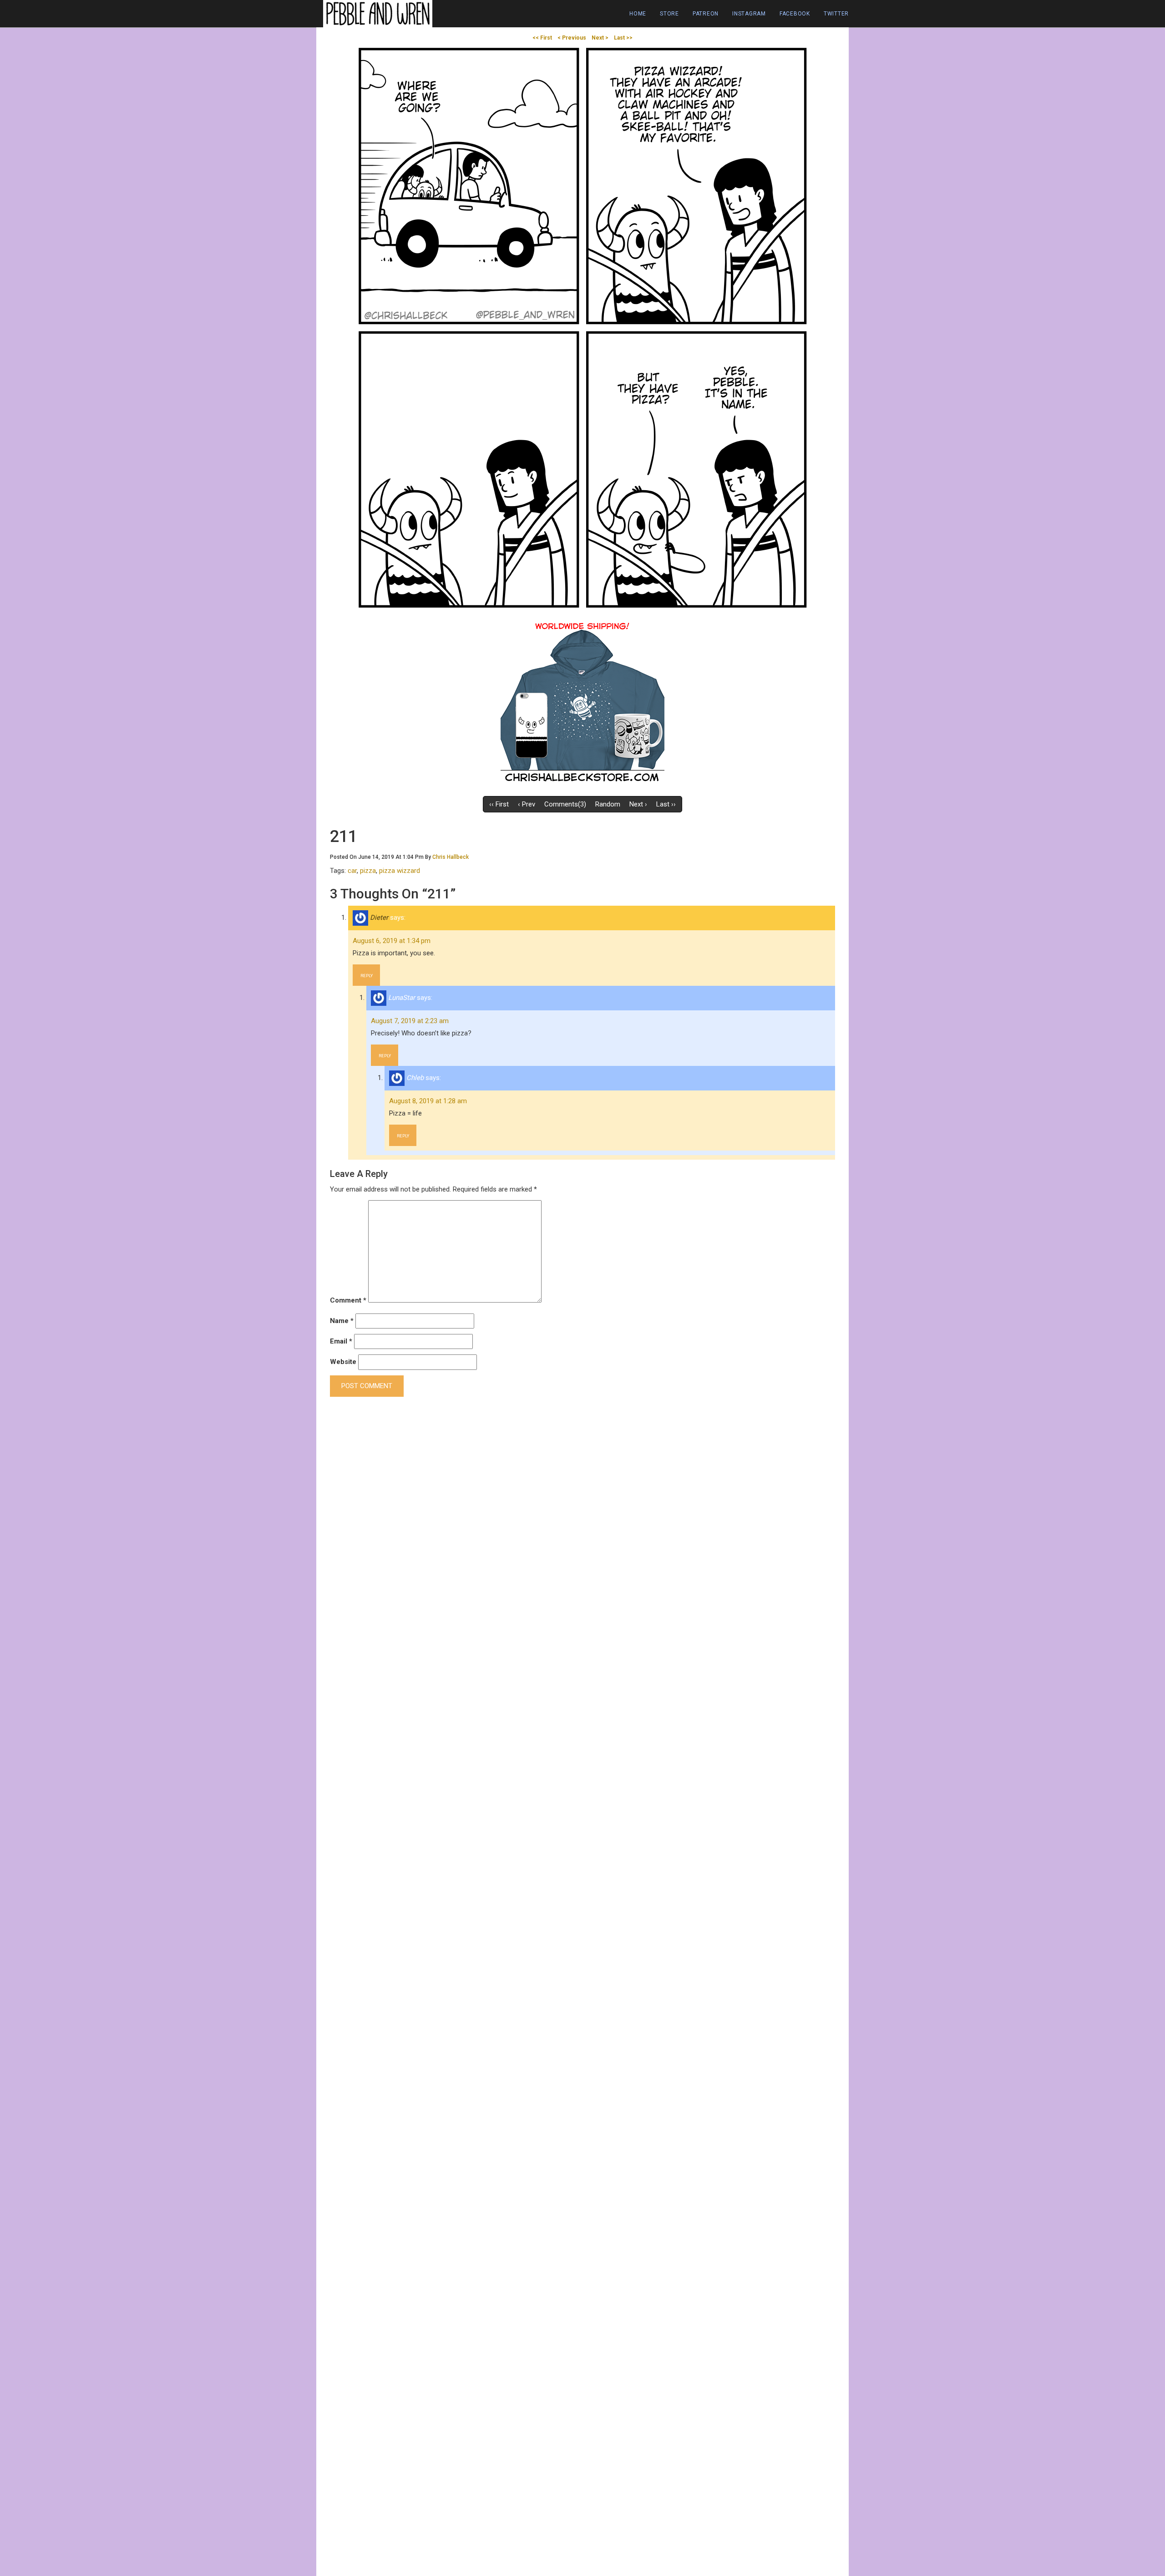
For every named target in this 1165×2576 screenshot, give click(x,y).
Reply (367, 976)
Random (608, 804)
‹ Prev (527, 804)
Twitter (836, 14)
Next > (600, 38)
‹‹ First (499, 804)
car (352, 871)
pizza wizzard (400, 871)
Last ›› (666, 804)
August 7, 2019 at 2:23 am (410, 1021)
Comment (348, 1300)
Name (342, 1321)
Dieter (379, 918)
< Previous (572, 38)
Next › (638, 804)
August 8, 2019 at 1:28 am (428, 1101)
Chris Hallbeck (451, 857)
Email (341, 1341)
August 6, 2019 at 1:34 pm (392, 941)
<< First (542, 38)
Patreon (706, 14)
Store (669, 14)
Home (638, 14)
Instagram (749, 14)
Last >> (623, 38)
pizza (368, 871)
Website (343, 1362)
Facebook (795, 14)
